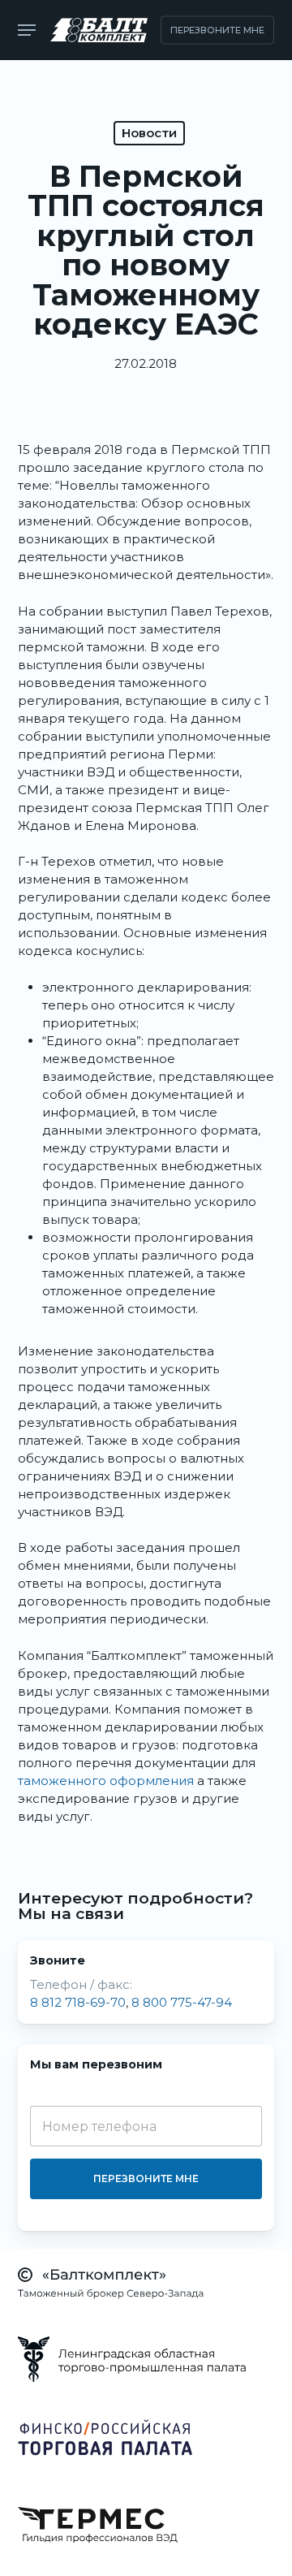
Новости (149, 133)
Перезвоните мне (146, 2178)
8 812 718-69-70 (78, 2002)
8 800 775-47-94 (182, 2002)
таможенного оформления (106, 1781)
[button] (27, 30)
